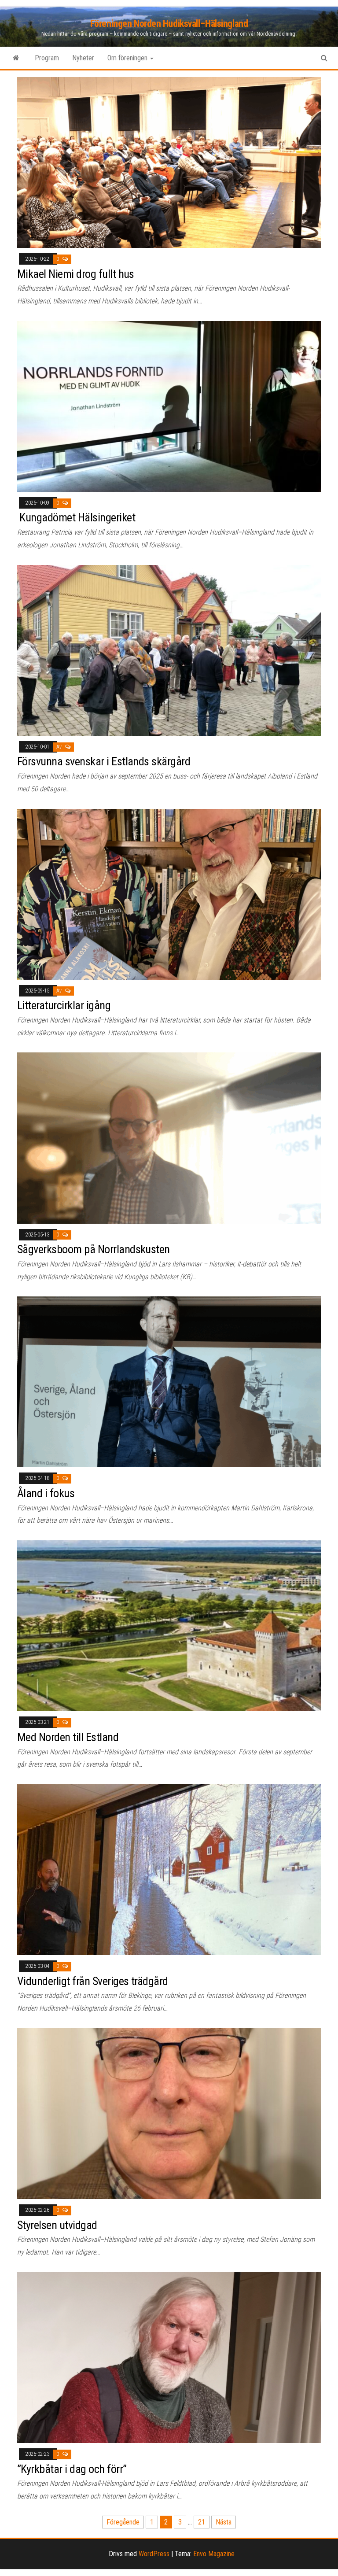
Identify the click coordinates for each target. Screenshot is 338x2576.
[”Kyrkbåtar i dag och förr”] (169, 2357)
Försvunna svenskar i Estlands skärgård (104, 761)
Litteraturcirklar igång (64, 1005)
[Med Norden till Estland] (169, 1626)
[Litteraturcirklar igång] (169, 894)
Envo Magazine (214, 2554)
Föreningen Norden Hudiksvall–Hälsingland (169, 24)
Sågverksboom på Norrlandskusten (94, 1249)
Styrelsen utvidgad (57, 2225)
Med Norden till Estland (68, 1737)
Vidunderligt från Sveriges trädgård (93, 1981)
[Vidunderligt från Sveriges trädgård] (169, 1869)
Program (47, 58)
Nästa (224, 2522)
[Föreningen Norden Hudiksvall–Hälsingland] (16, 58)
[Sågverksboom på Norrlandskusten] (169, 1138)
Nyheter (83, 58)
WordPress (154, 2554)
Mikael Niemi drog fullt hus (76, 274)
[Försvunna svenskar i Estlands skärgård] (169, 650)
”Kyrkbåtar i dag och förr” (72, 2469)
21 (202, 2522)
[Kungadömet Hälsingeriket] (169, 406)
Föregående (123, 2522)
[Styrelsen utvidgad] (169, 2113)
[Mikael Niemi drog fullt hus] (169, 162)
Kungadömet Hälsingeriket (76, 517)
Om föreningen (128, 58)
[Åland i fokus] (169, 1382)
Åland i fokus (46, 1493)
